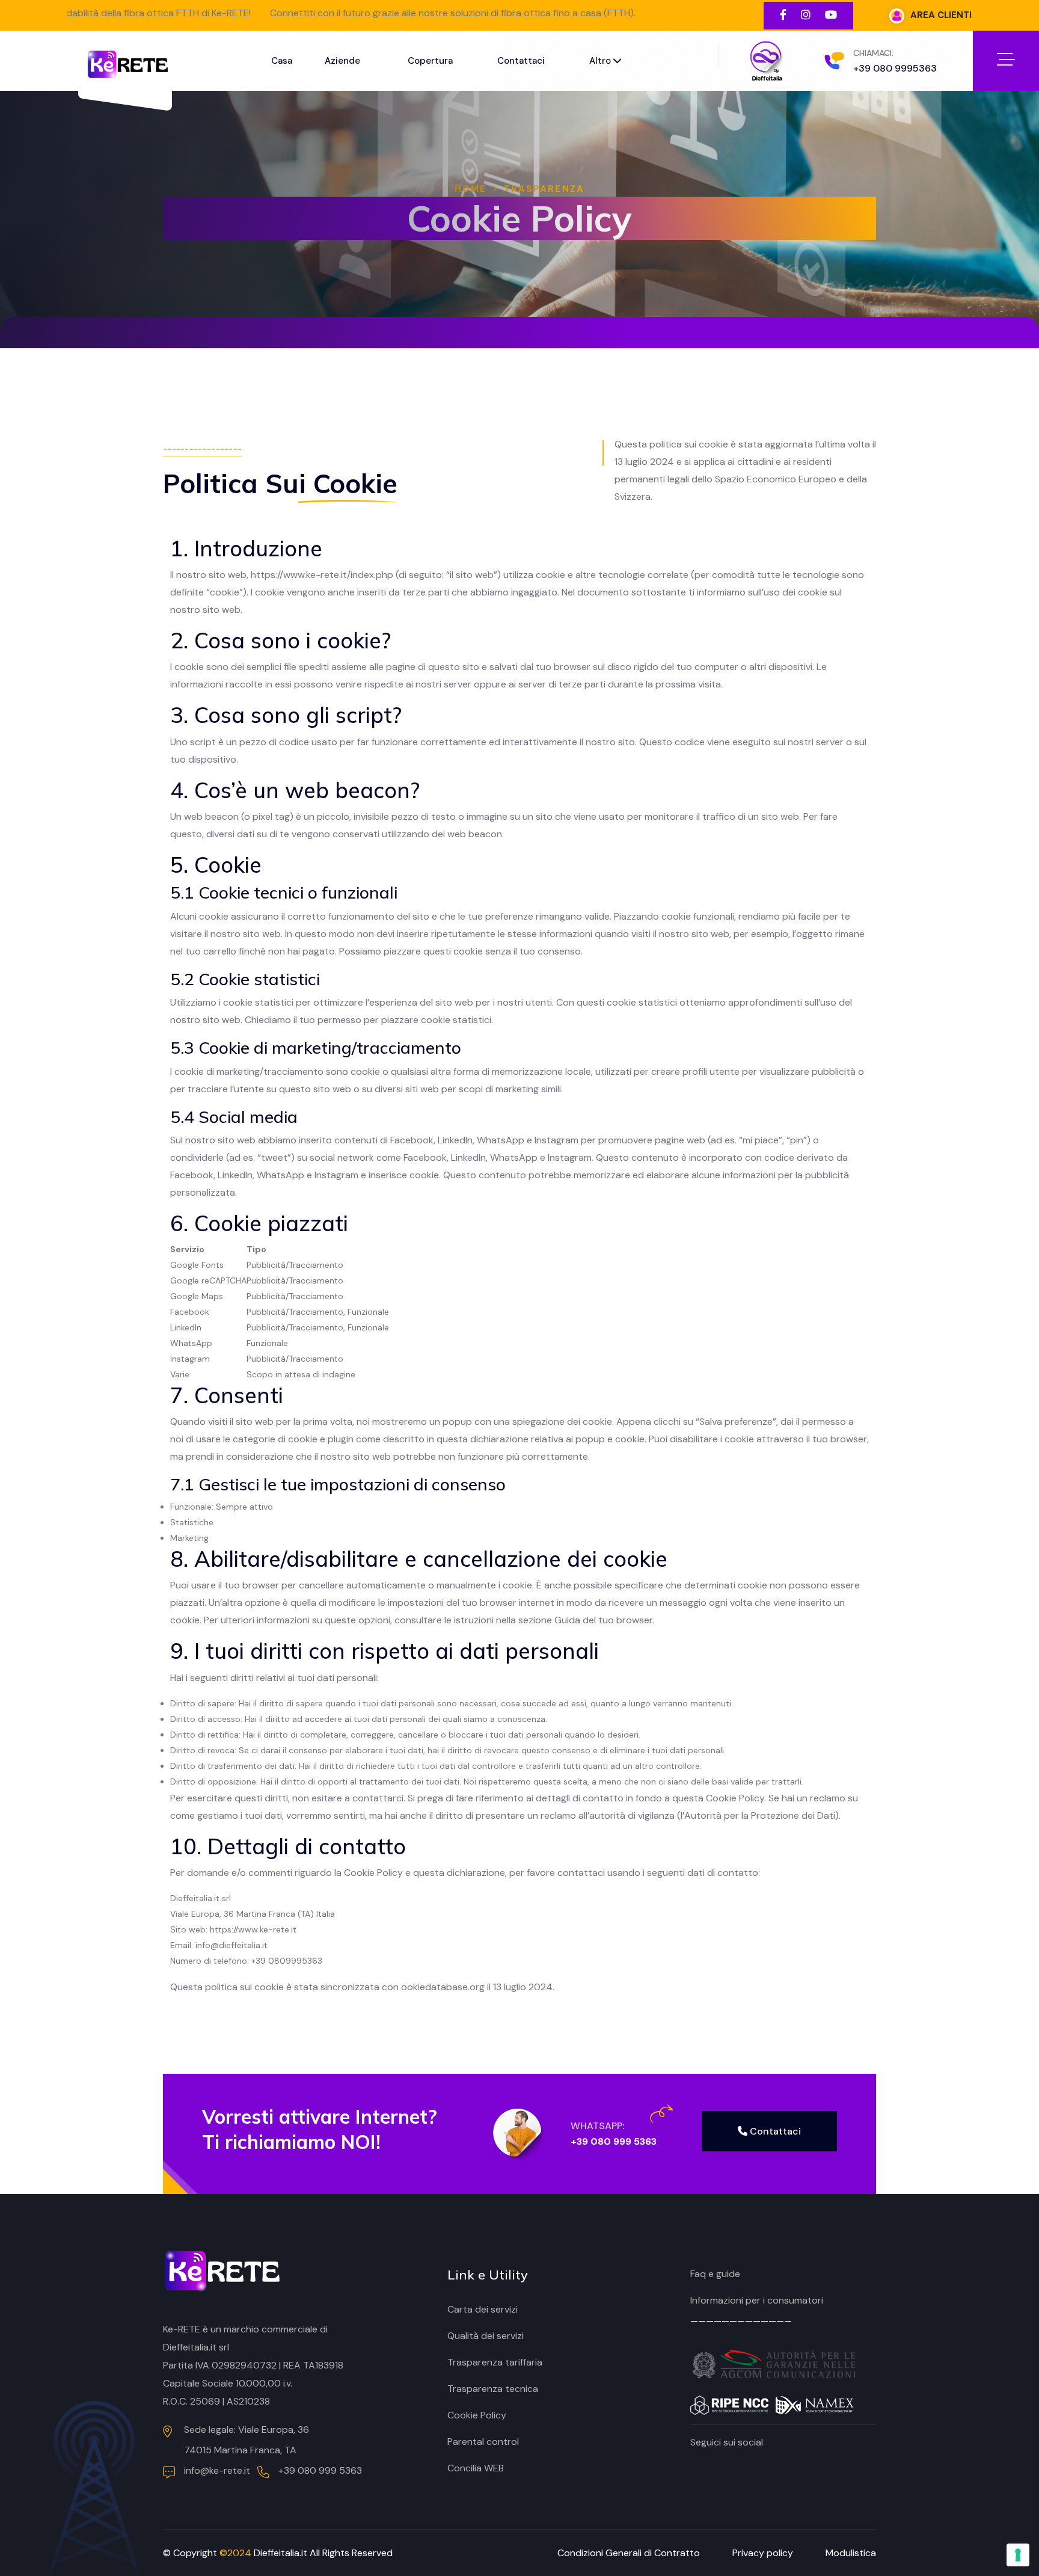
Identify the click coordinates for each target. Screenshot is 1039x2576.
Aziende (342, 61)
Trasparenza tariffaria (495, 2362)
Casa (282, 61)
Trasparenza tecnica (493, 2389)
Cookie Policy (477, 2415)
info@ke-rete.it (217, 2470)
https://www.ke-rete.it (253, 1929)
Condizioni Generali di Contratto (629, 2553)
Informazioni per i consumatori (757, 2300)
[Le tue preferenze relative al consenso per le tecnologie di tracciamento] (1018, 2555)
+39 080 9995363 (895, 68)
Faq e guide (715, 2274)
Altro (601, 61)
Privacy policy (763, 2553)
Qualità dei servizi (486, 2336)
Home (470, 189)
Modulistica (851, 2553)
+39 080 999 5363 (614, 2141)
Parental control (483, 2442)
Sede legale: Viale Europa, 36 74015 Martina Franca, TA (247, 2440)
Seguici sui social (727, 2442)
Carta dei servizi (483, 2309)
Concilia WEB (476, 2468)
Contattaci (521, 61)
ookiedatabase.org (443, 1987)
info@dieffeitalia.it (231, 1945)
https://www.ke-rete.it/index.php (322, 575)
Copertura (430, 61)
